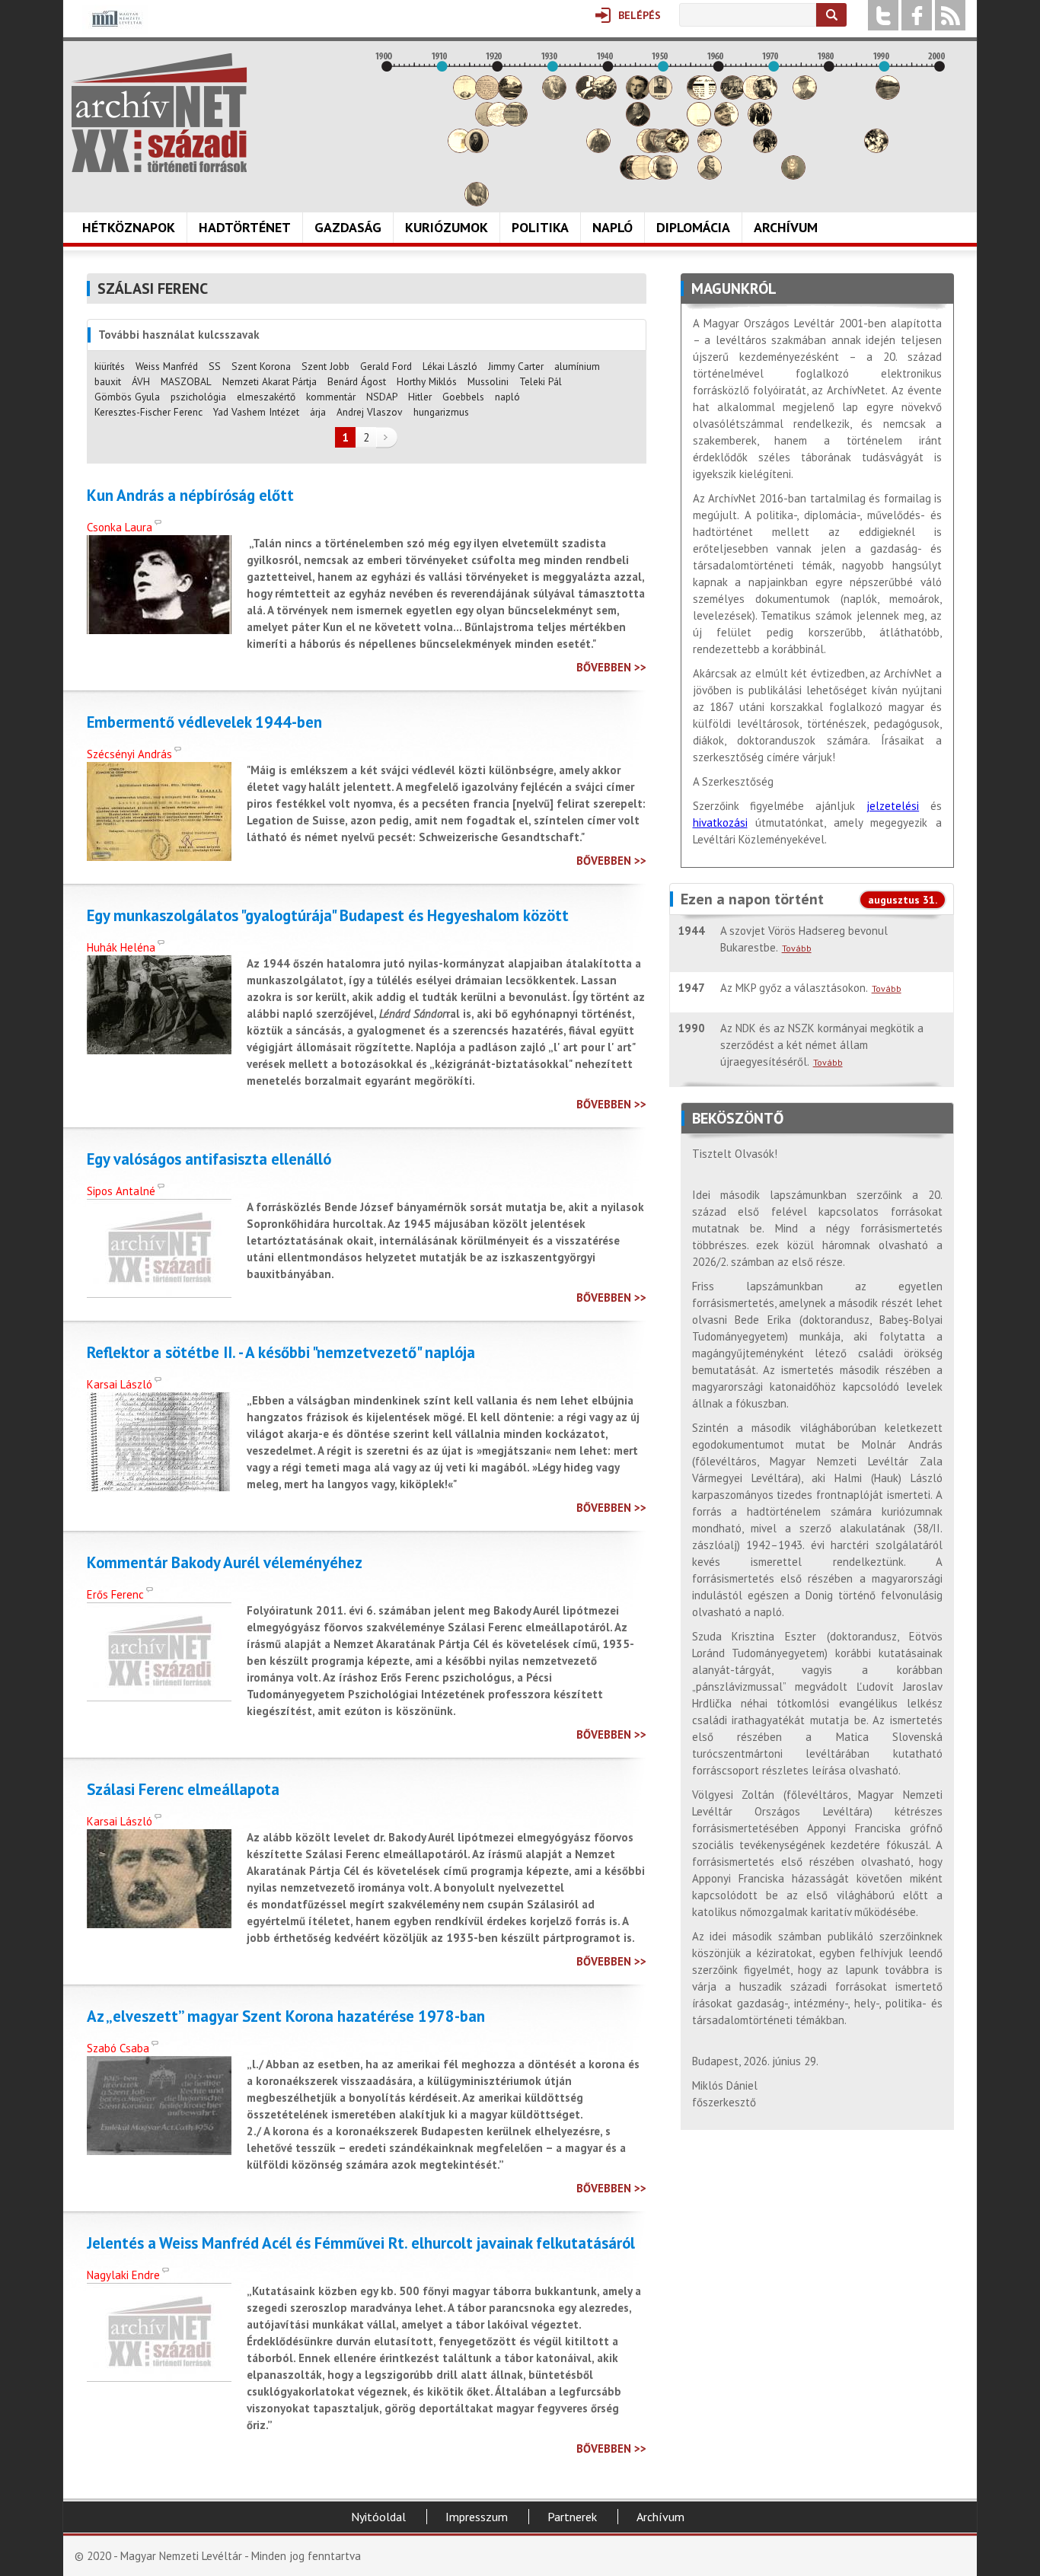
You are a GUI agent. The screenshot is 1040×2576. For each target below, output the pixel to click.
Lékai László (450, 366)
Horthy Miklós (427, 381)
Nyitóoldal (378, 2517)
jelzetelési (893, 806)
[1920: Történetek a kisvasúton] (499, 122)
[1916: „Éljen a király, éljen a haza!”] (477, 202)
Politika (540, 227)
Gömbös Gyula (127, 397)
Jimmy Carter (516, 366)
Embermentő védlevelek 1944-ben (204, 722)
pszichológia (198, 397)
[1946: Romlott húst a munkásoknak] (643, 175)
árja (318, 412)
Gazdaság (348, 227)
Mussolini (488, 381)
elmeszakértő (266, 397)
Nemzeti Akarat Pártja (270, 381)
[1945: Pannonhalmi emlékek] (638, 122)
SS (215, 366)
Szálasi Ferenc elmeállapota (183, 1790)
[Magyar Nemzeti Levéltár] (115, 29)
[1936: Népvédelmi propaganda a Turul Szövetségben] (588, 96)
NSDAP (382, 397)
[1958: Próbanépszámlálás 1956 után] (710, 175)
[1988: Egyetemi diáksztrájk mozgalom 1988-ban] (876, 149)
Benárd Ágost (357, 381)
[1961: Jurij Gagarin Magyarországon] (726, 122)
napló (507, 397)
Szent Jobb (325, 366)
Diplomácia (693, 227)
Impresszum (477, 2517)
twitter (883, 15)
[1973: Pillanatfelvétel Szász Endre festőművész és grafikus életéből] (793, 175)
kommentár (331, 397)
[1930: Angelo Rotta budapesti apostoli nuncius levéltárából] (554, 96)
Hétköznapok (129, 227)
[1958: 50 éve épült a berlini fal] (710, 149)
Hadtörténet (245, 227)
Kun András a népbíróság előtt (190, 496)
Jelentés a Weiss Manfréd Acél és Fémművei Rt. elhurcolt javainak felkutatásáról (361, 2243)
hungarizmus (441, 412)
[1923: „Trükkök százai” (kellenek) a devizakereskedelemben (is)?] (515, 122)
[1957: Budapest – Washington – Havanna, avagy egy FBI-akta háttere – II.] (704, 96)
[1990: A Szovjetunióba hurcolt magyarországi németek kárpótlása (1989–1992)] (888, 96)
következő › (387, 438)
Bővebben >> (611, 667)
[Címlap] (159, 113)
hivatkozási (720, 823)
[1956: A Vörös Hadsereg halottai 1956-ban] (699, 122)
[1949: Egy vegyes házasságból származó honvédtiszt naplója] (660, 96)
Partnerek (572, 2517)
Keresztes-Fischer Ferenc (148, 412)
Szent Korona (261, 366)
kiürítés (110, 366)
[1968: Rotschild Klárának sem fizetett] (765, 96)
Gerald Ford (386, 366)
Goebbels (463, 397)
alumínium (577, 366)
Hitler (420, 397)
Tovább (797, 948)
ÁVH (141, 381)
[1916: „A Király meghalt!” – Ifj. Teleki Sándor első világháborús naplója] (477, 149)
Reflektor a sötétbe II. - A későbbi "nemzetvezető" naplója (281, 1353)
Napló (613, 227)
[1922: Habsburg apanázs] (510, 96)
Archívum (786, 227)
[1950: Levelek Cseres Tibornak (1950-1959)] (665, 175)
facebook (917, 15)
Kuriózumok (447, 227)
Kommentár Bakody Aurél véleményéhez (225, 1563)
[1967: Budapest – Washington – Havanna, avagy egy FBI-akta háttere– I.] (760, 122)
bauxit (108, 381)
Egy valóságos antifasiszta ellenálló (209, 1159)
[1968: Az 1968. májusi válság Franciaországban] (765, 149)
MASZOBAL (186, 381)
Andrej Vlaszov (370, 412)
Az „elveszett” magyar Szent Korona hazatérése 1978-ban (286, 2016)
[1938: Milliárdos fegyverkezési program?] (598, 149)
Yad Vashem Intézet (256, 412)
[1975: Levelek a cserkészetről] (805, 96)
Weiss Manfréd (167, 366)
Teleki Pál (541, 381)
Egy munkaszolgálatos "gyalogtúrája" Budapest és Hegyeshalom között (328, 916)
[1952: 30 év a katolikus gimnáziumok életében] (677, 149)
